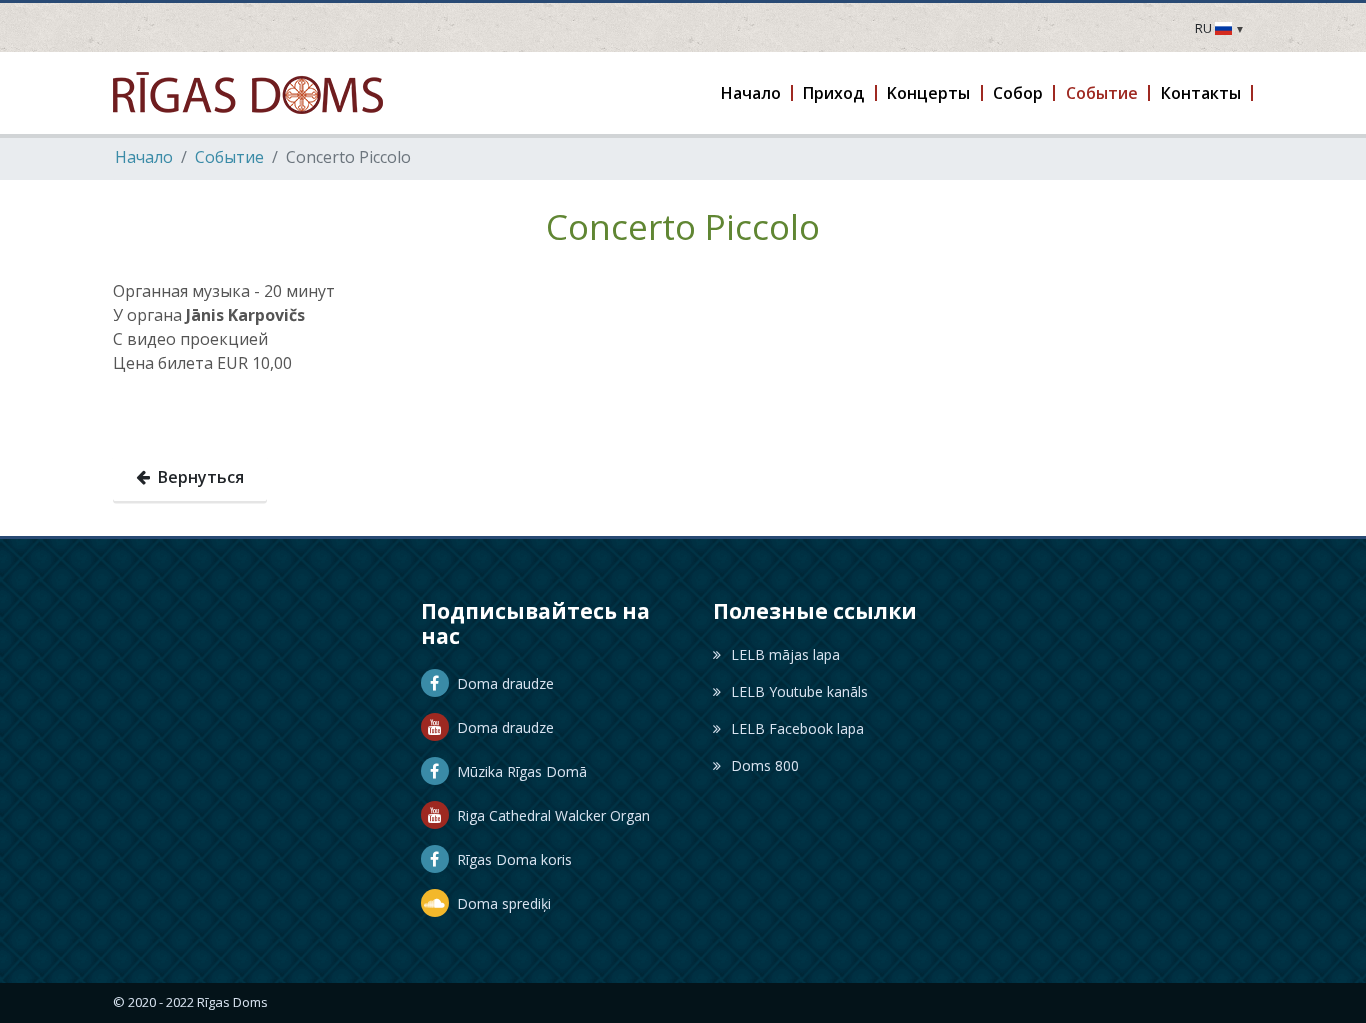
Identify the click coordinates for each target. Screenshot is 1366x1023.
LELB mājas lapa (785, 654)
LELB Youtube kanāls (799, 691)
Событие (229, 157)
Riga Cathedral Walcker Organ (549, 815)
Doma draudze (501, 683)
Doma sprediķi (500, 903)
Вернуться (197, 477)
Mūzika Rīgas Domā (518, 771)
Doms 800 (765, 765)
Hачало (144, 157)
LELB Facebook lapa (797, 728)
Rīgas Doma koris (510, 859)
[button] (751, 93)
